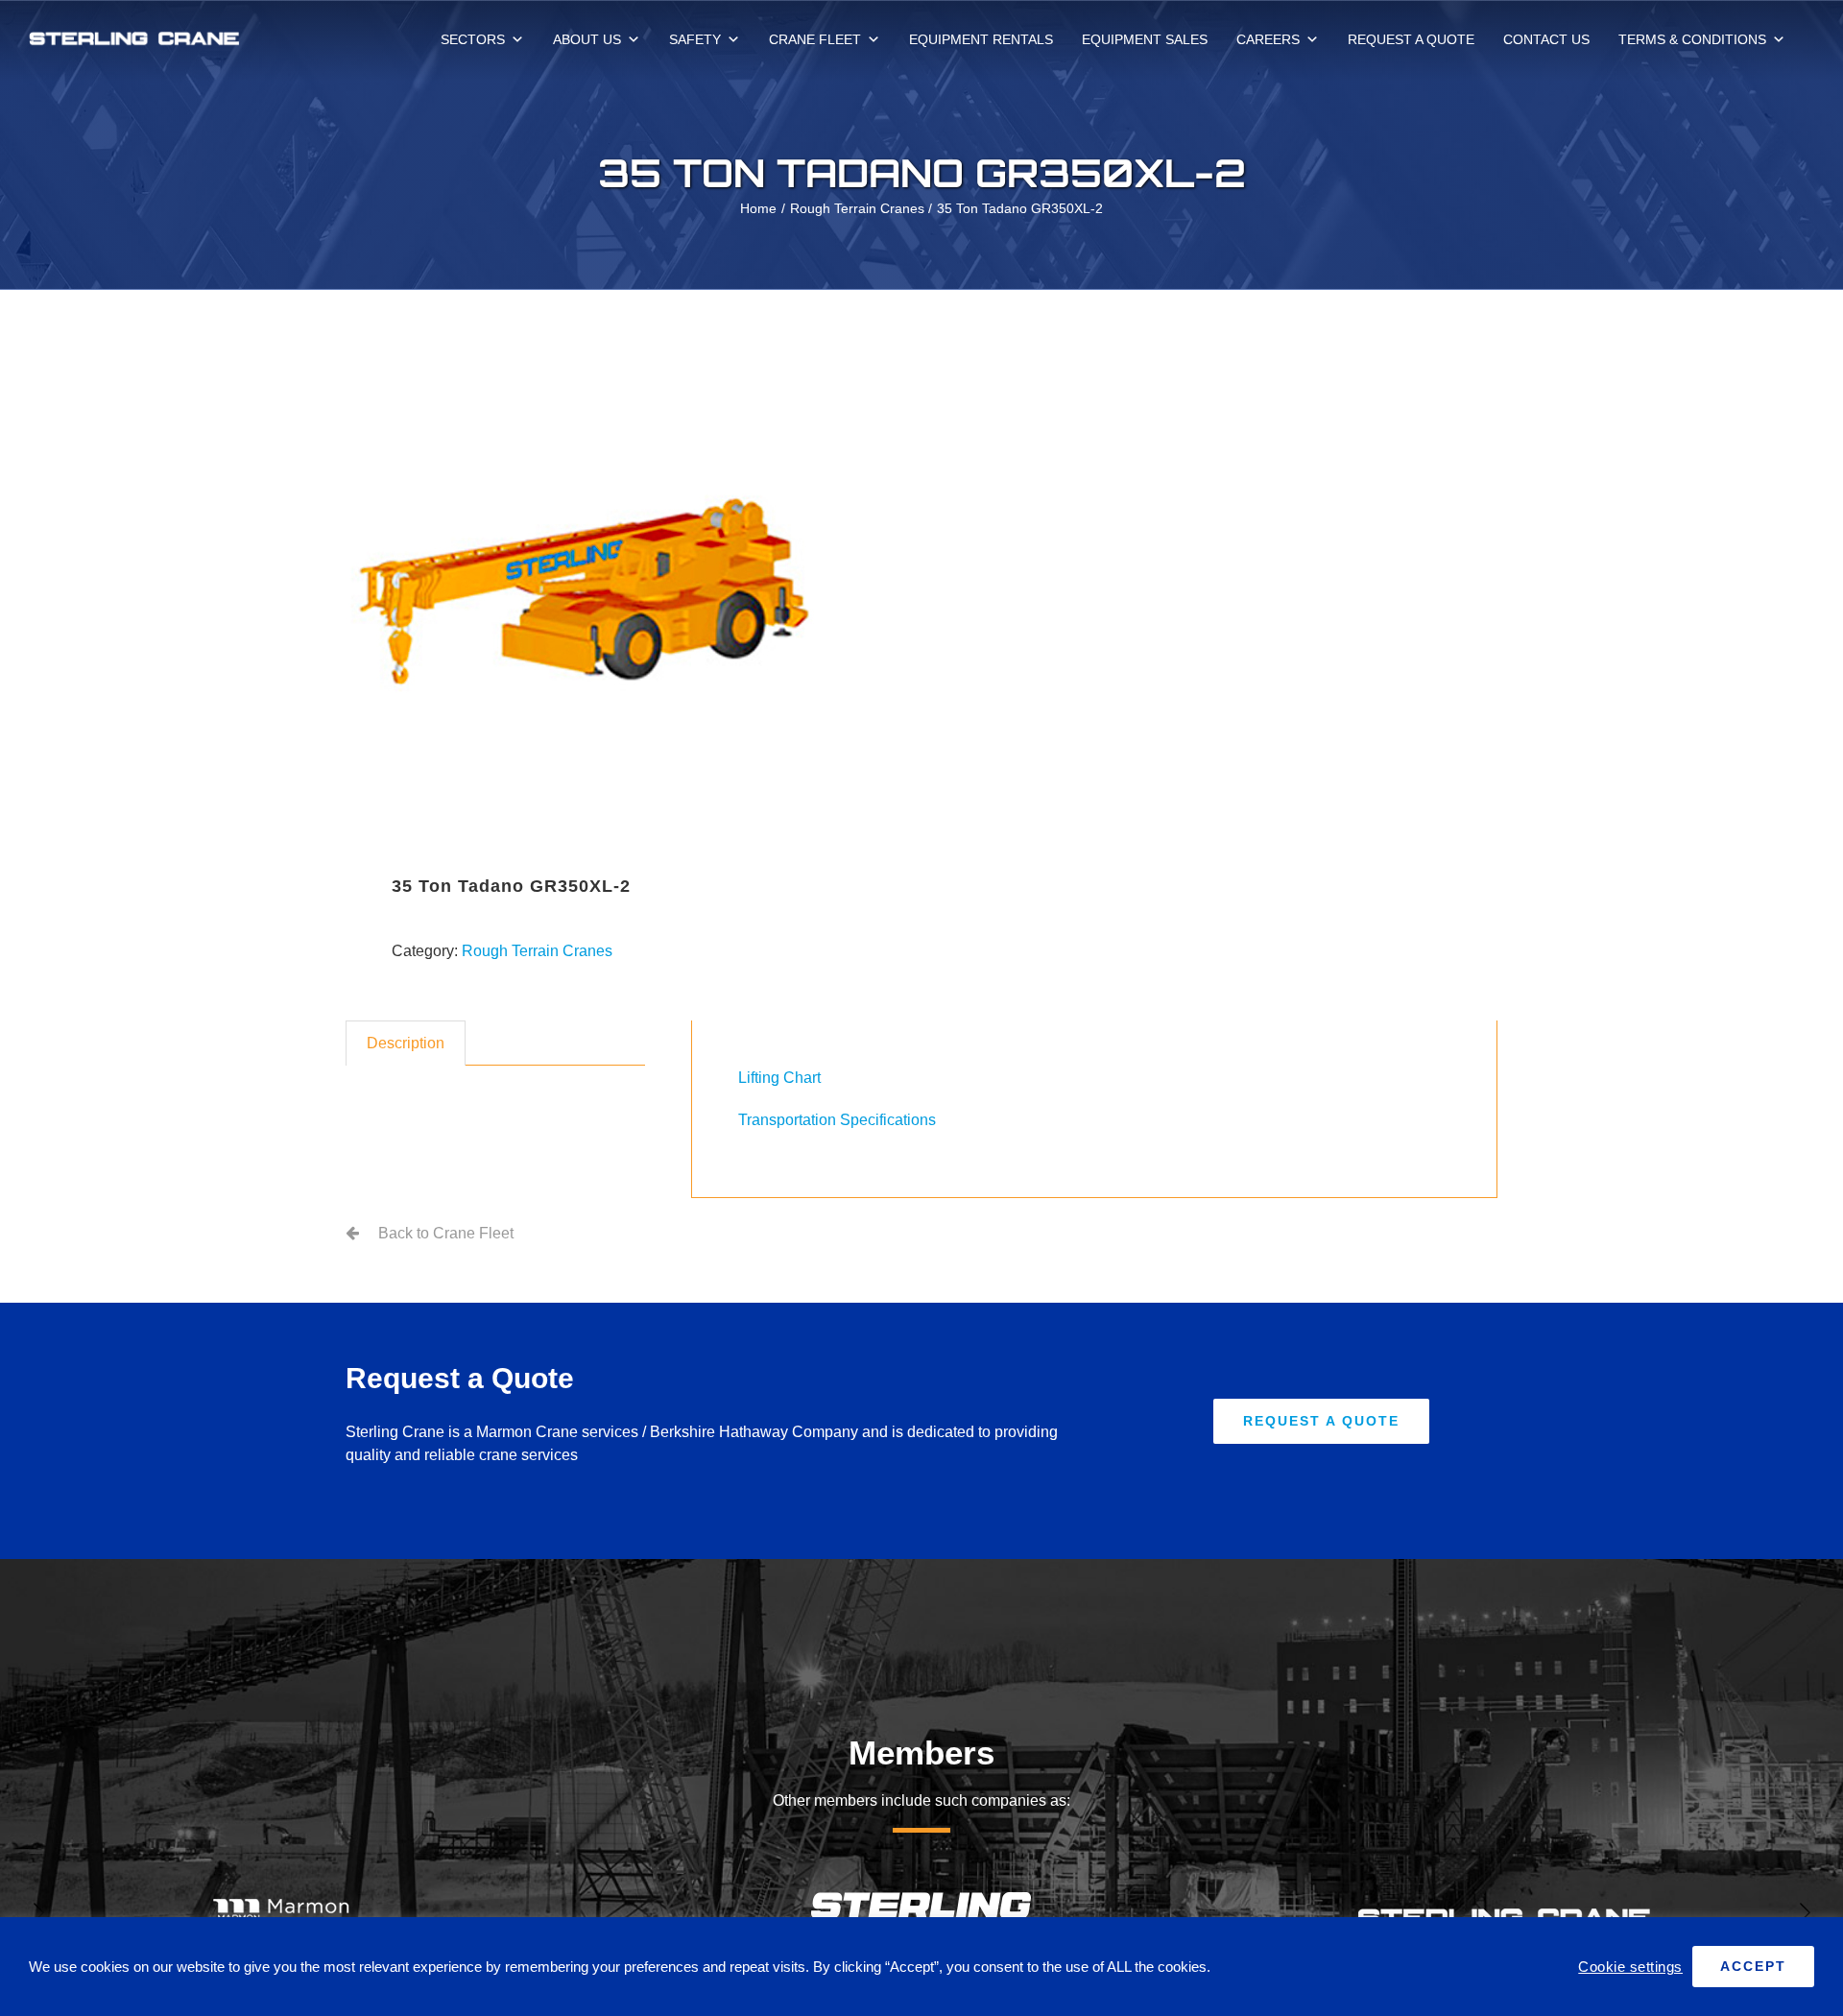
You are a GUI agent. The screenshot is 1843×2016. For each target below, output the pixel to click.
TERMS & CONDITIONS (1692, 39)
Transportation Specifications (837, 1120)
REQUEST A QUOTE (1411, 39)
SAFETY (695, 39)
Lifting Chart (779, 1078)
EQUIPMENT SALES (1145, 39)
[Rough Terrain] (622, 588)
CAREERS (1268, 39)
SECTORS (473, 39)
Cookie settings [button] (1630, 1967)
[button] (38, 1912)
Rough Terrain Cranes (537, 951)
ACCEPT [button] (1753, 1966)
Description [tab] (406, 1043)
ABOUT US (587, 39)
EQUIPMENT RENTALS (981, 39)
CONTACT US (1546, 39)
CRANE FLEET (815, 39)
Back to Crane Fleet (446, 1233)
